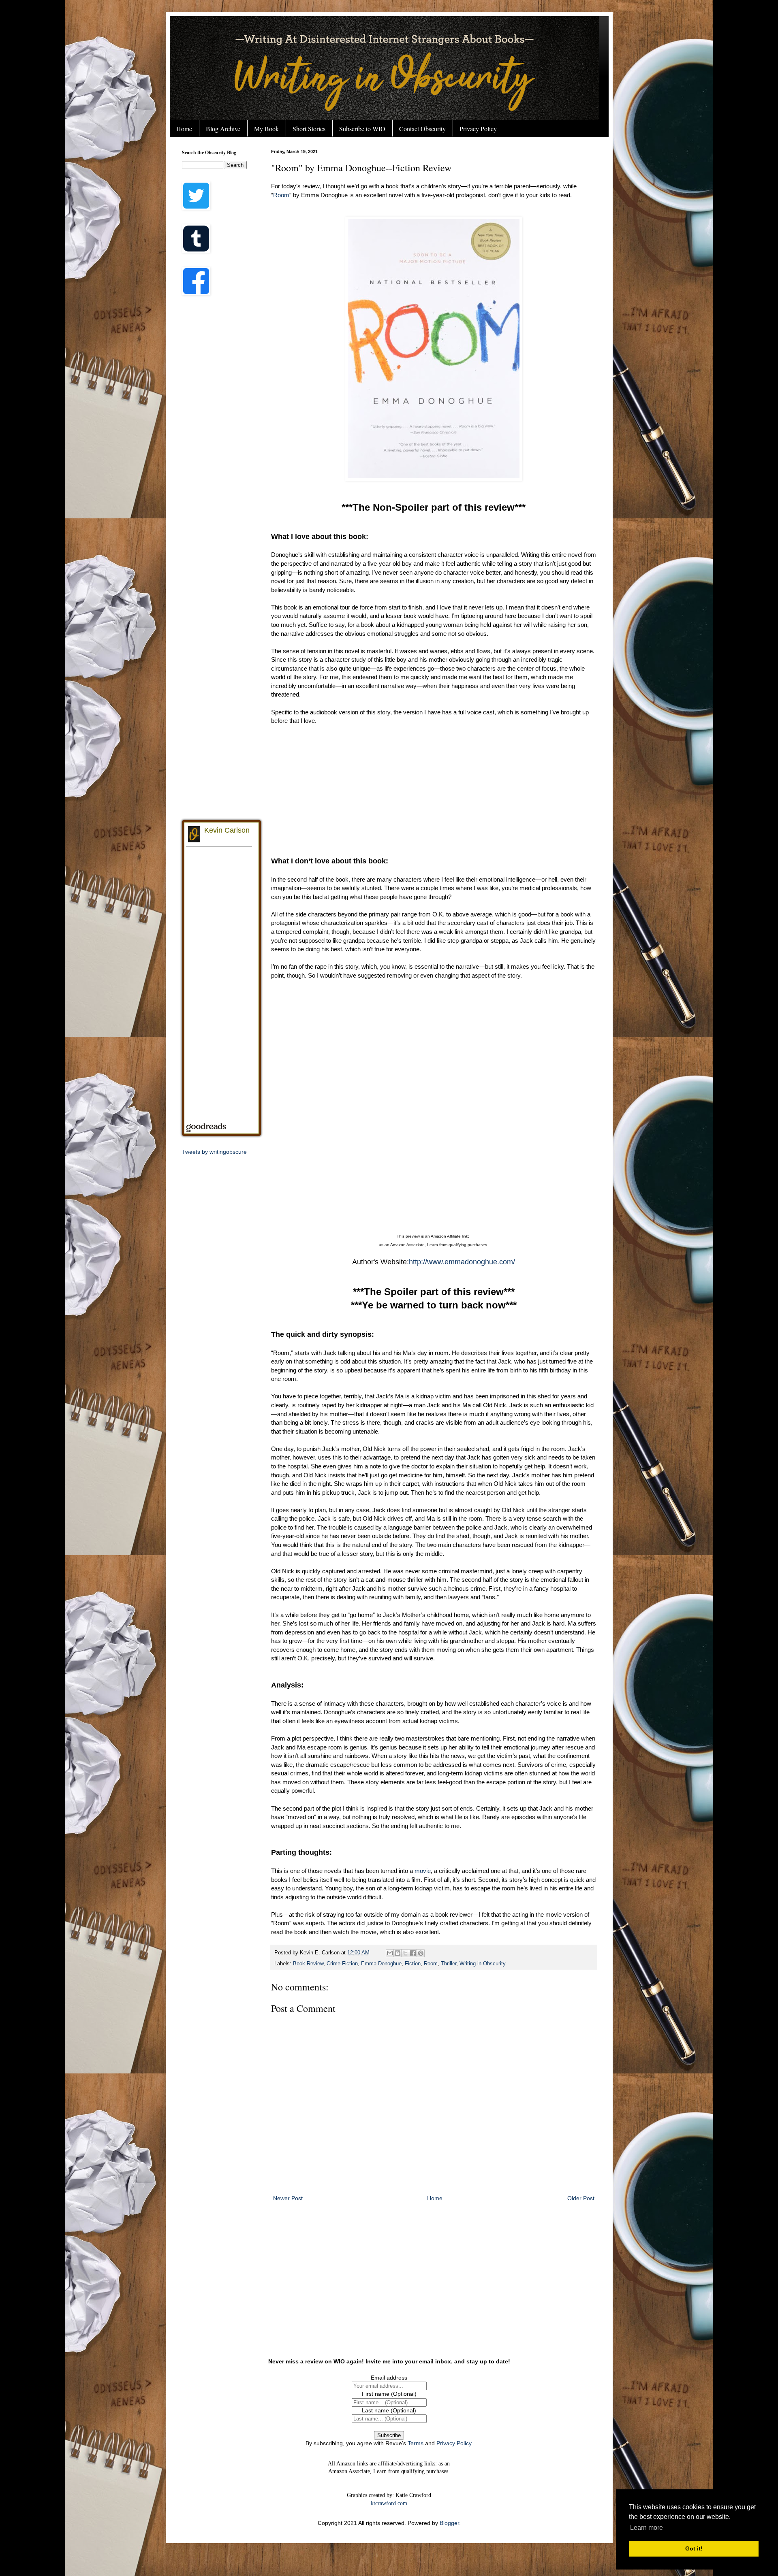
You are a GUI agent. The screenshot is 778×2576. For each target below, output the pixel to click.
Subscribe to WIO (362, 129)
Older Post (581, 2198)
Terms (416, 2443)
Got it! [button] (694, 2548)
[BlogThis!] (398, 1953)
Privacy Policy (478, 129)
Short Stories (309, 129)
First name (389, 2394)
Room (281, 195)
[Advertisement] (434, 790)
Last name (389, 2410)
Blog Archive (223, 129)
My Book (266, 129)
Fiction (413, 1964)
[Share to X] (405, 1953)
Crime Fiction (342, 1964)
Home (184, 129)
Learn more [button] (647, 2528)
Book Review (308, 1964)
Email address (389, 2378)
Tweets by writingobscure (214, 1152)
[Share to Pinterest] (421, 1953)
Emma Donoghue (381, 1964)
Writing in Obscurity (483, 1964)
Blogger (449, 2523)
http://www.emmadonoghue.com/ (462, 1262)
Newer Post (288, 2198)
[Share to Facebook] (413, 1953)
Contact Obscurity (422, 129)
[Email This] (390, 1953)
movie (423, 1871)
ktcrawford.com (389, 2503)
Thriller (449, 1964)
